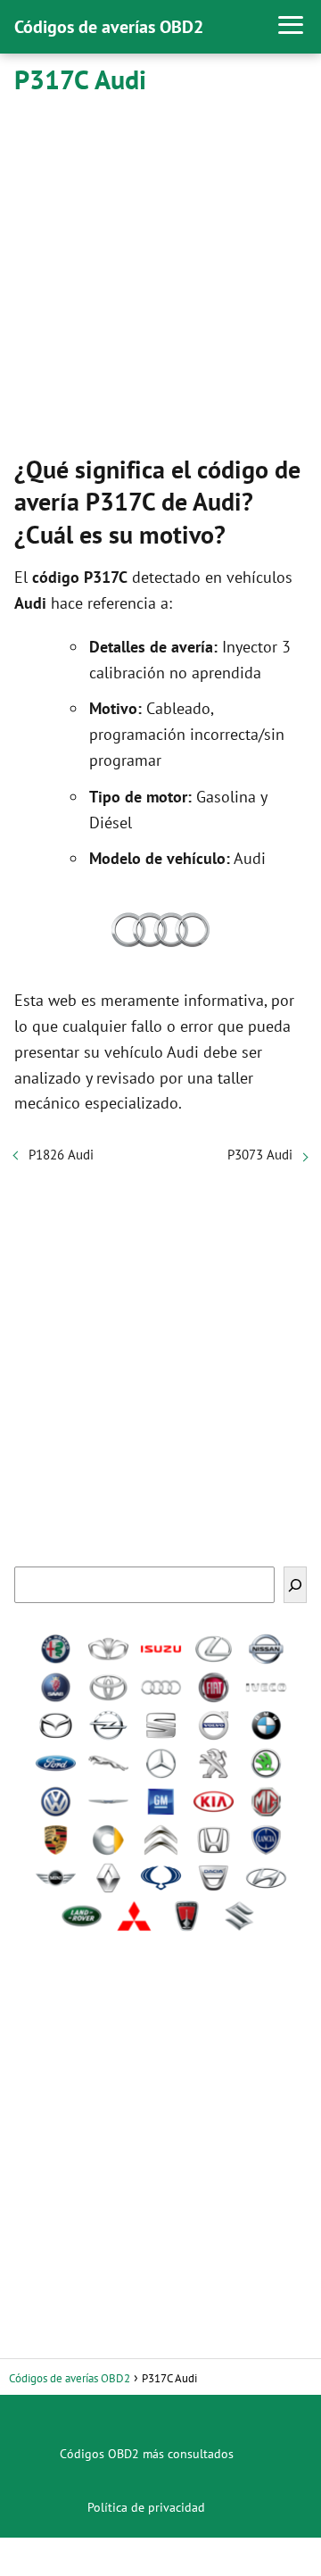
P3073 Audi (260, 1155)
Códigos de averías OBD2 (109, 27)
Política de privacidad (146, 2507)
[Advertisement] (160, 271)
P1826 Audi (61, 1155)
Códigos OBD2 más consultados (147, 2454)
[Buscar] (295, 1585)
